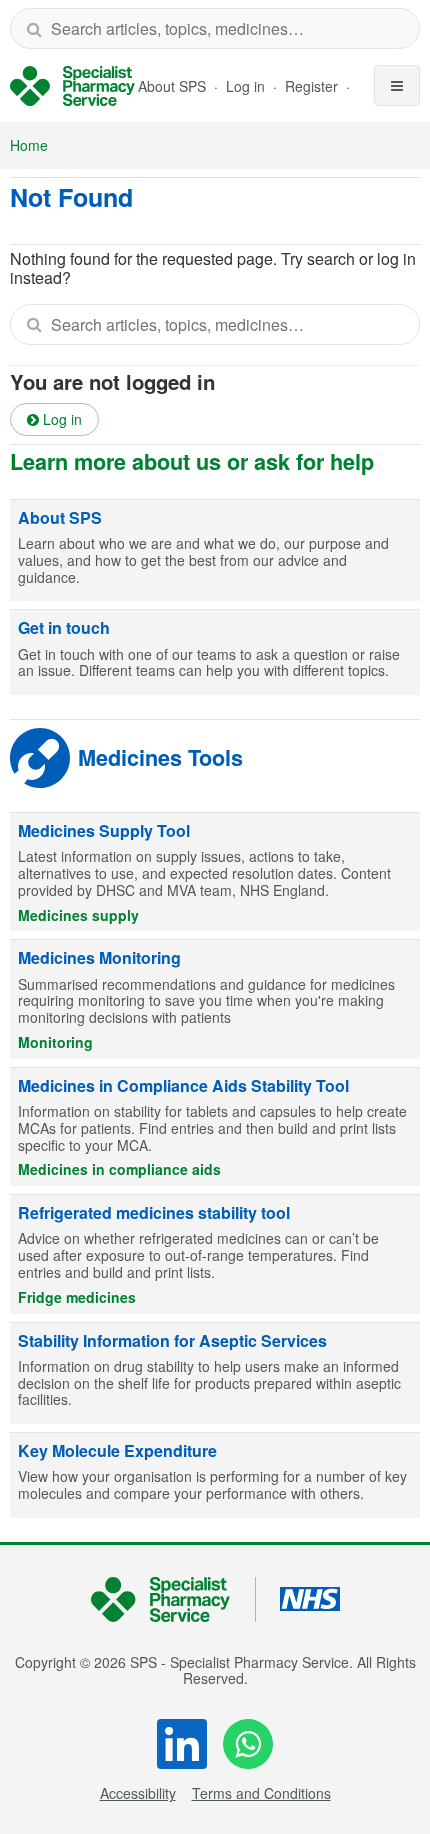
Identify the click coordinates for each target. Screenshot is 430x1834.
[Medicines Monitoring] (215, 999)
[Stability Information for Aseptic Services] (215, 1374)
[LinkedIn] (182, 1744)
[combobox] (215, 28)
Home (29, 145)
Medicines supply (78, 915)
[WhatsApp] (248, 1744)
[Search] (34, 28)
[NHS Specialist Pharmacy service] (72, 86)
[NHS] (173, 1599)
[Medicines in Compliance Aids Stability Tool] (215, 1127)
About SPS (172, 86)
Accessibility (138, 1793)
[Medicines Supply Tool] (215, 872)
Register (313, 86)
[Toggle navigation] (397, 85)
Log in (247, 86)
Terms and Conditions (261, 1793)
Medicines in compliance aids (119, 1169)
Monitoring (55, 1042)
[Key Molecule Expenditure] (215, 1475)
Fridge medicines (77, 1297)
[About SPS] (215, 551)
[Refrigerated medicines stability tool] (215, 1254)
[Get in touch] (215, 652)
